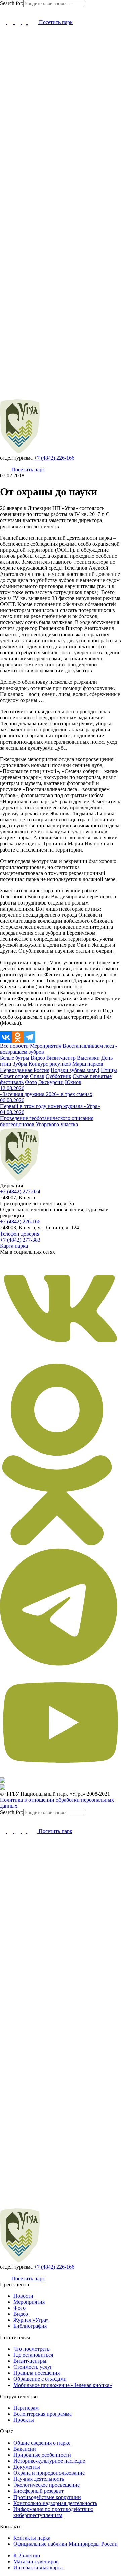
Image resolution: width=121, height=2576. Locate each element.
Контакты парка (32, 2538)
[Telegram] (29, 1037)
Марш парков (88, 1064)
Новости (23, 2296)
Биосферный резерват (38, 2491)
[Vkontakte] (6, 1037)
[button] (3, 11)
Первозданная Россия (25, 1070)
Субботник (58, 1076)
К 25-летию (27, 2555)
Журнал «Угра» (31, 2320)
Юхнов (73, 1082)
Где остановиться (33, 2355)
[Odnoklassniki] (18, 1037)
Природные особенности (42, 2455)
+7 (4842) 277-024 (20, 1191)
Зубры (20, 1064)
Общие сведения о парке (42, 2443)
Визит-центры (30, 2361)
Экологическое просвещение (47, 2485)
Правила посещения (37, 2373)
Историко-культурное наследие (49, 2461)
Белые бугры (15, 1058)
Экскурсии (51, 1082)
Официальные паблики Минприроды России (66, 2544)
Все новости (14, 1046)
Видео (38, 1058)
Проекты (24, 2420)
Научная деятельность (39, 2479)
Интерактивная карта (38, 2567)
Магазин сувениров (36, 2561)
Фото (31, 1082)
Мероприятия (46, 1046)
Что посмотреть (31, 2349)
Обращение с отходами (40, 2379)
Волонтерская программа (43, 2414)
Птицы (109, 1070)
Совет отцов (14, 1076)
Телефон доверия (20, 1234)
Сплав (37, 1076)
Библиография (30, 2326)
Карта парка (14, 1246)
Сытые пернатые (92, 1076)
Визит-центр (61, 1058)
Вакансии (25, 2449)
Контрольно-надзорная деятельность (55, 2503)
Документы (27, 2467)
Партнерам (26, 2408)
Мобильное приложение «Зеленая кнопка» (63, 2385)
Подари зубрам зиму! (75, 1070)
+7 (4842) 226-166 (54, 458)
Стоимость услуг (33, 2367)
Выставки (88, 1058)
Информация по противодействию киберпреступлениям (53, 2512)
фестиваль (12, 1082)
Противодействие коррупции (47, 2497)
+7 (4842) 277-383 (20, 1240)
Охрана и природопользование (49, 2473)
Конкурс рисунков (50, 1064)
